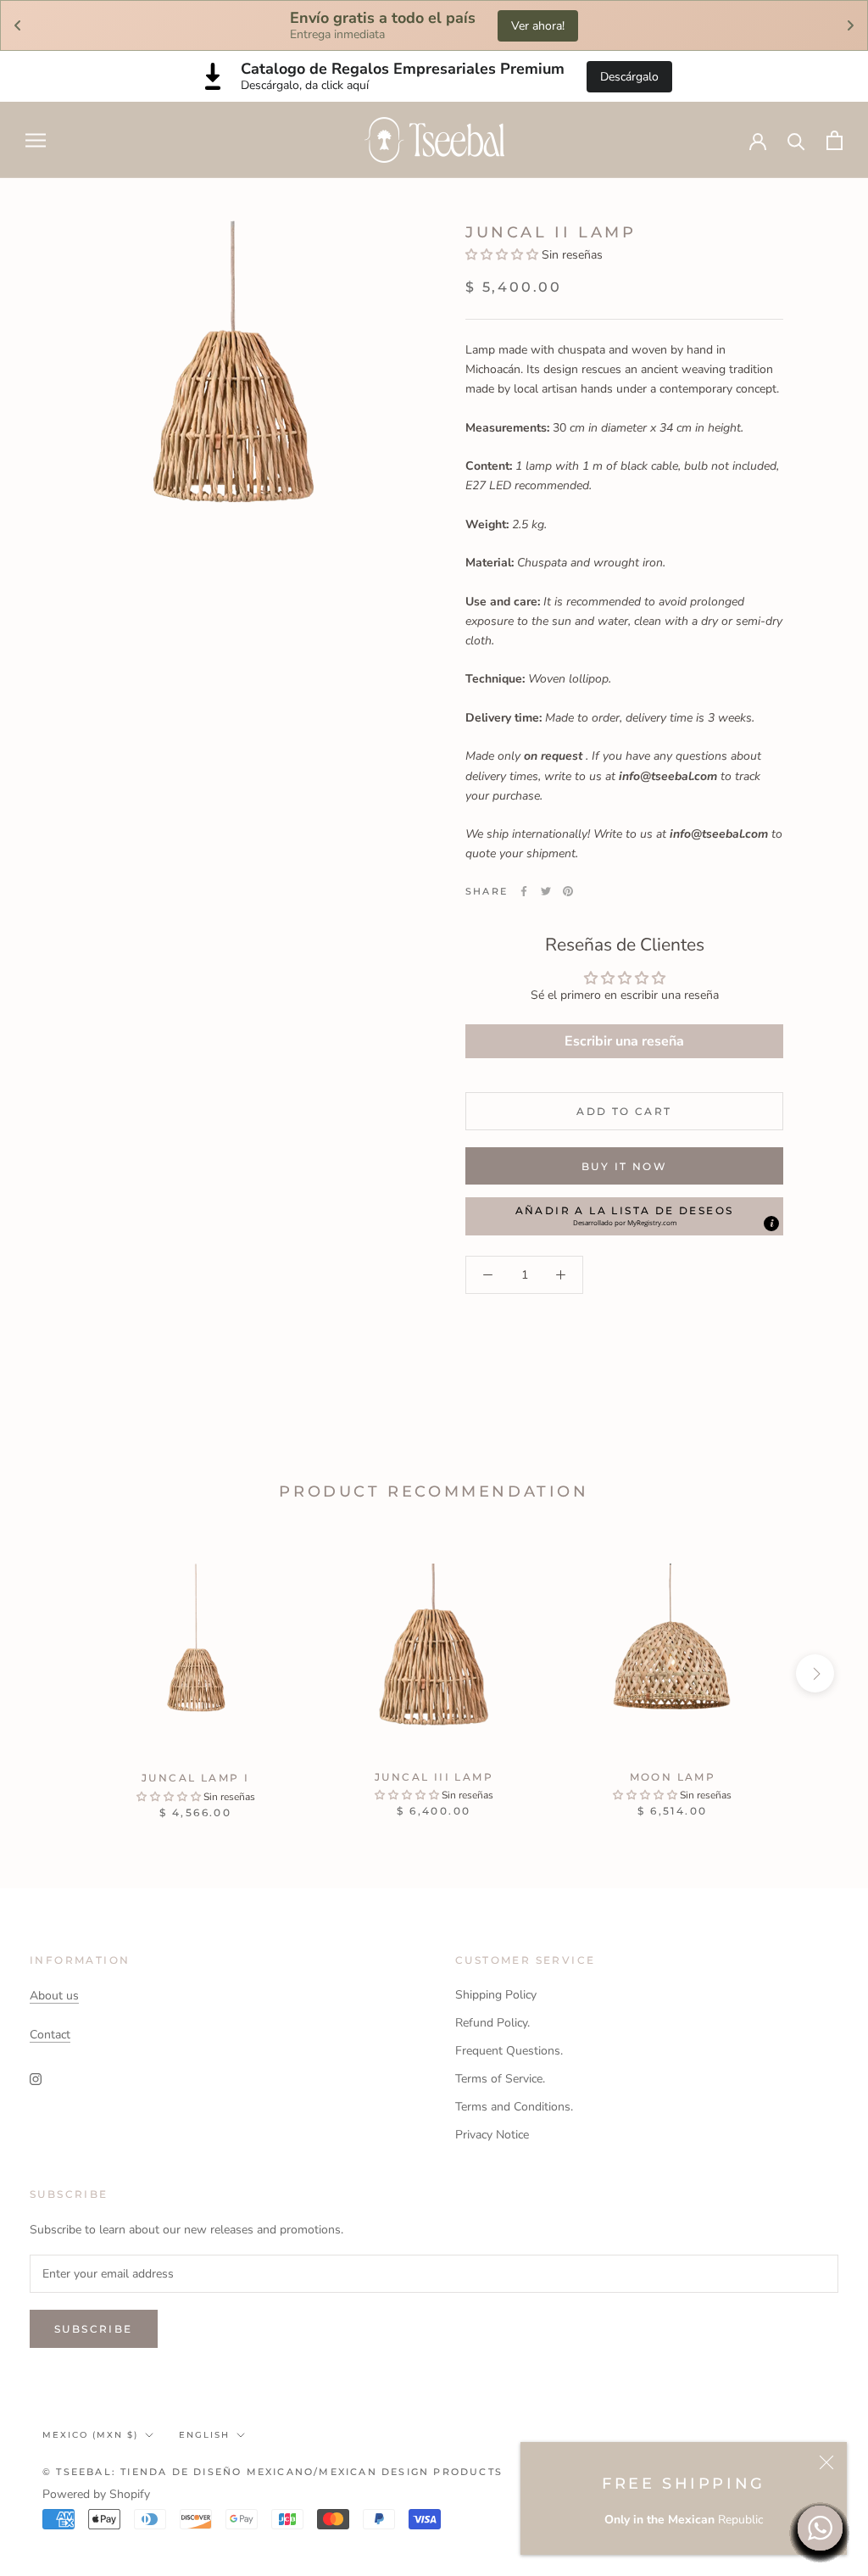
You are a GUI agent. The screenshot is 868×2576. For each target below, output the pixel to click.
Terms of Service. (500, 2079)
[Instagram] (36, 2078)
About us (54, 1996)
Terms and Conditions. (514, 2107)
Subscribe (94, 2329)
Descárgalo (629, 77)
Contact (50, 2035)
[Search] (796, 140)
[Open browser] (36, 140)
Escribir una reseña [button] (624, 1041)
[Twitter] (546, 891)
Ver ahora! (538, 26)
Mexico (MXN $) (90, 2435)
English (204, 2435)
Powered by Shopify (96, 2494)
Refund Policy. (492, 2023)
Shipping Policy (496, 1995)
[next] (815, 1673)
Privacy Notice (492, 2135)
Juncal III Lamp (434, 1777)
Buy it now (624, 1166)
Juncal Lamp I (195, 1778)
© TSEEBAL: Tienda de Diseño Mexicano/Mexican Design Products (273, 2472)
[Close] (826, 2462)
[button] (502, 255)
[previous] (53, 1673)
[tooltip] (771, 1224)
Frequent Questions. (509, 2051)
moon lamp (673, 1777)
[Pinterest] (568, 891)
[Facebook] (524, 891)
